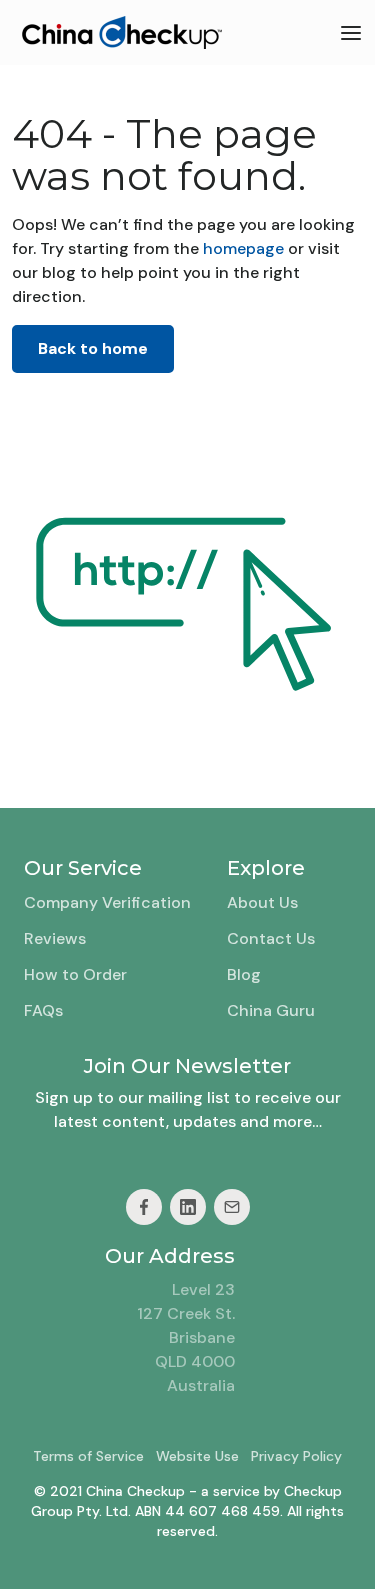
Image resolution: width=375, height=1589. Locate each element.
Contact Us (271, 938)
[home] (117, 32)
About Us (262, 902)
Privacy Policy (296, 1456)
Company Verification (107, 902)
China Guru (271, 1010)
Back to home (93, 348)
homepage (241, 248)
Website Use (197, 1456)
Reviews (55, 938)
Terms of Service (88, 1456)
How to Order (75, 974)
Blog (244, 974)
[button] (351, 33)
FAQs (43, 1010)
